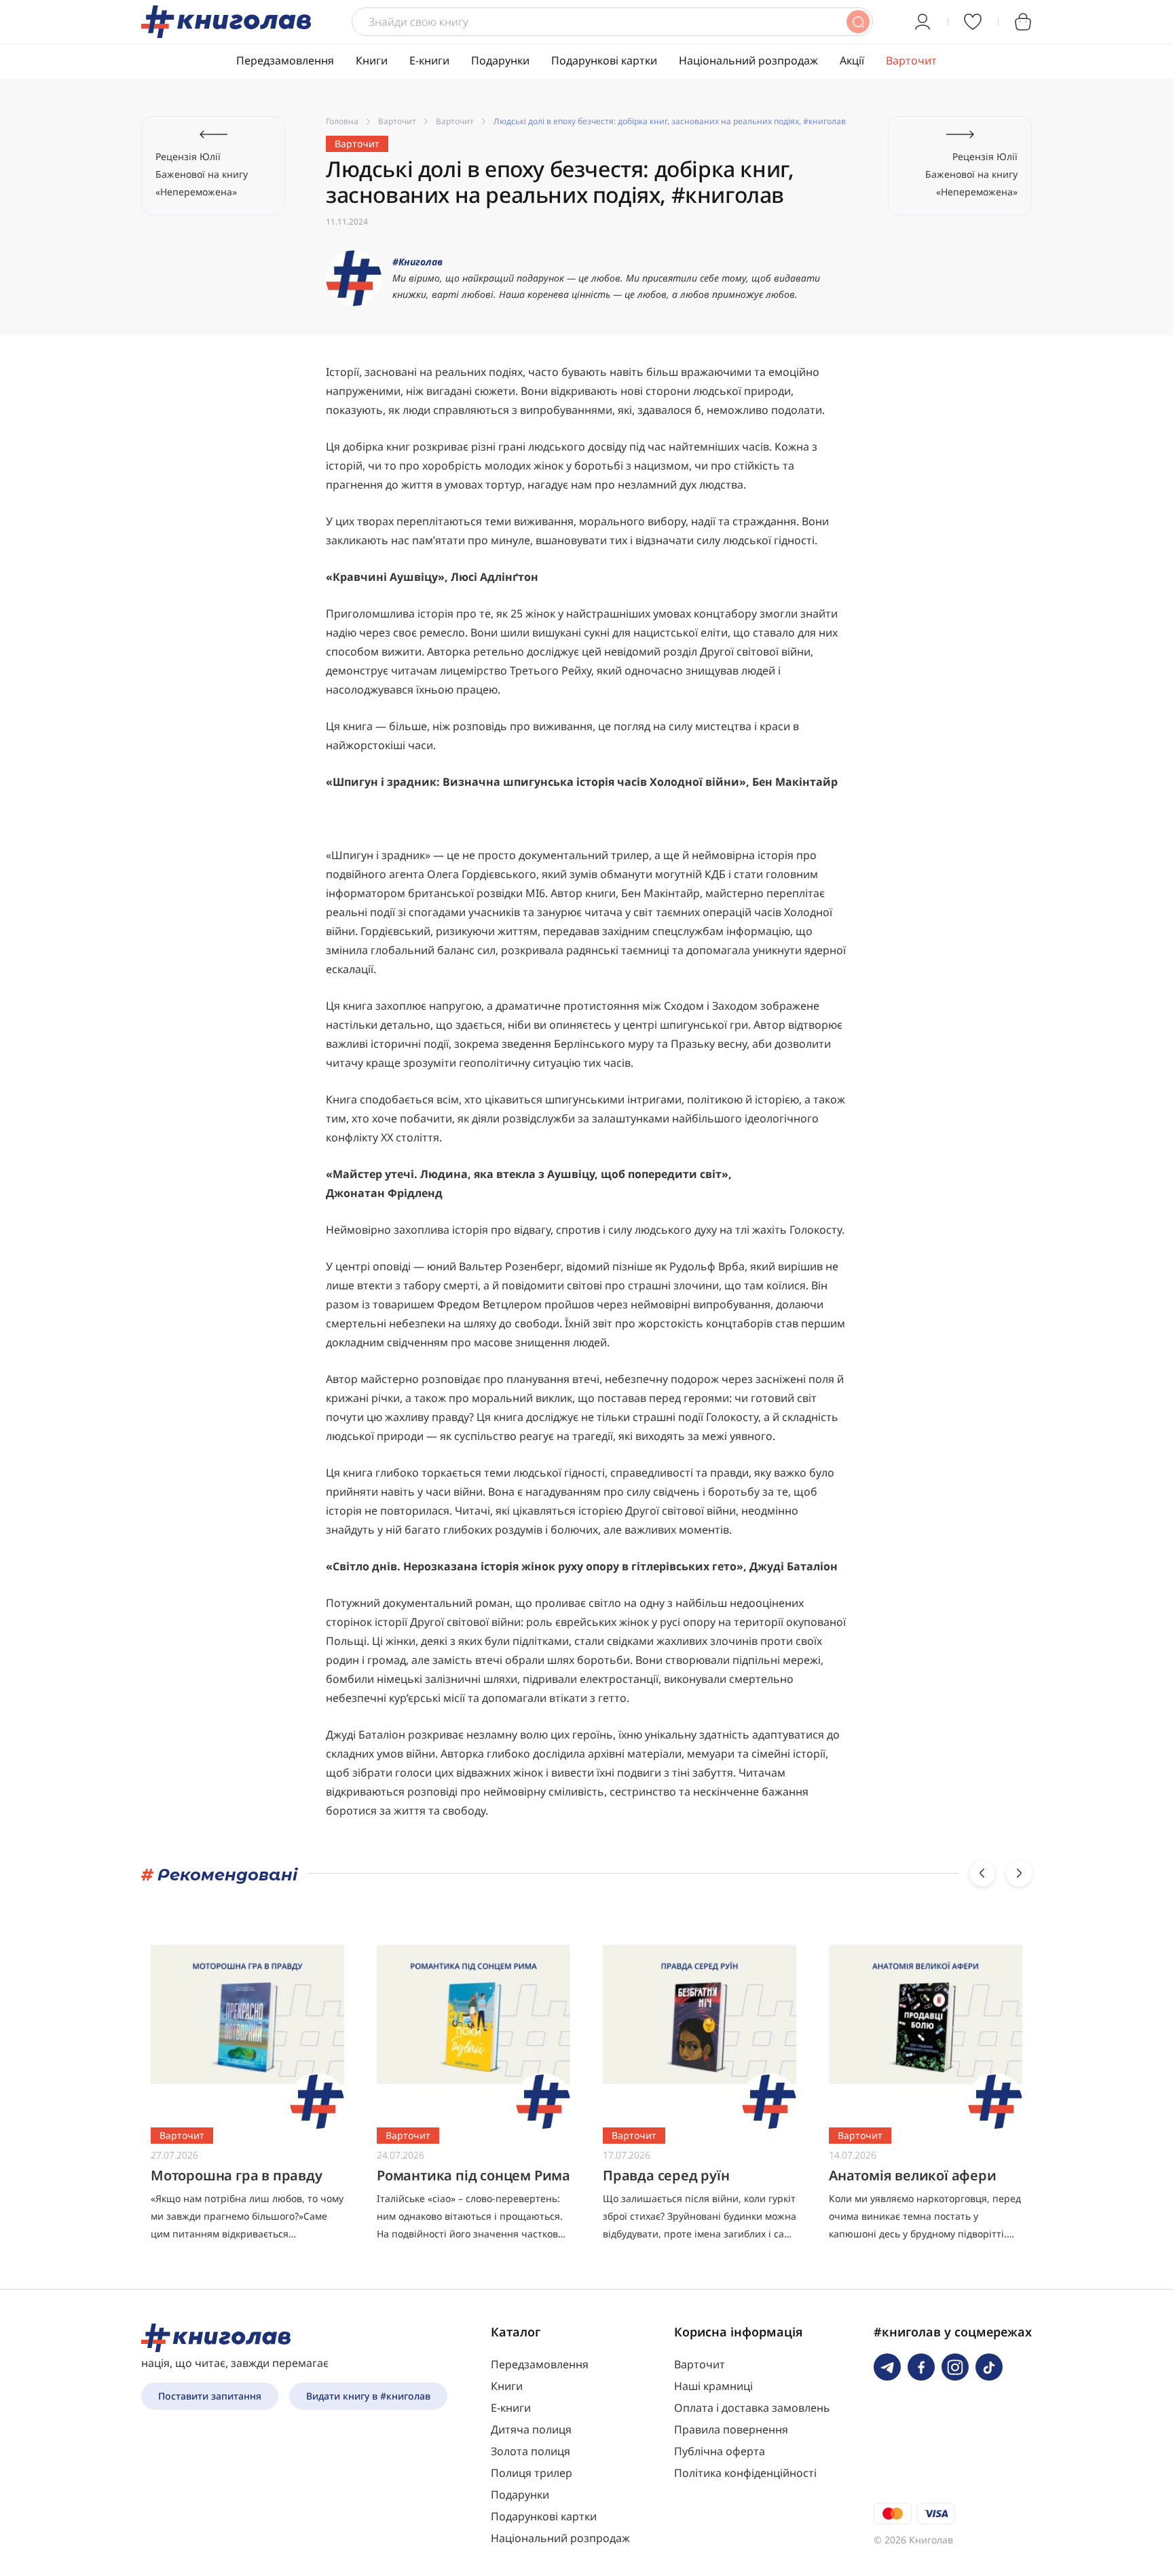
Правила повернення (731, 2429)
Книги (372, 60)
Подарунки (500, 60)
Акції (852, 60)
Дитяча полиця (531, 2429)
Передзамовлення (285, 60)
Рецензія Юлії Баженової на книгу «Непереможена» (202, 174)
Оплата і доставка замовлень (752, 2408)
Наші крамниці (713, 2386)
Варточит (911, 60)
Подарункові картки (604, 60)
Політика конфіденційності (745, 2473)
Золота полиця (530, 2451)
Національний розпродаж (748, 60)
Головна (342, 121)
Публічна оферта (720, 2451)
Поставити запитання (210, 2396)
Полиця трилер (532, 2473)
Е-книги (429, 60)
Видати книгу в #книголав (368, 2396)
